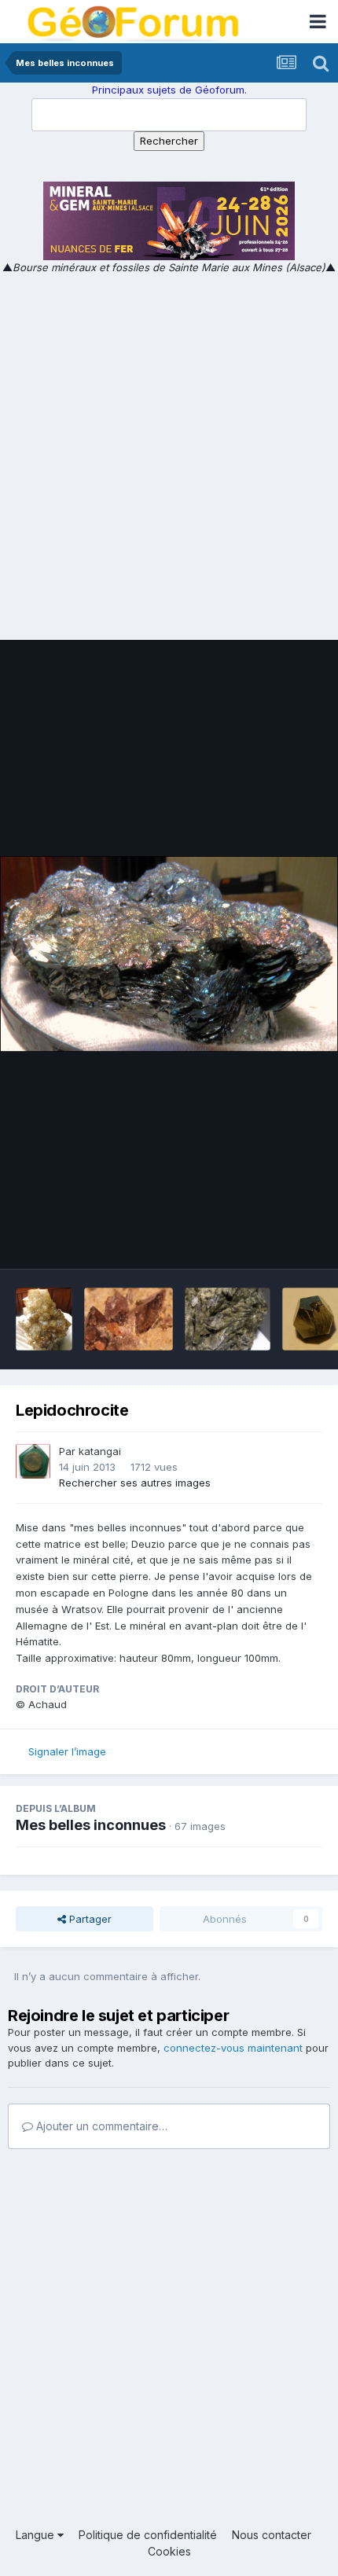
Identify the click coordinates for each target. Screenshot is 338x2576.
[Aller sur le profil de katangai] (33, 1461)
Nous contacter (272, 2535)
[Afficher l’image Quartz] (44, 1319)
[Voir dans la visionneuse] (169, 954)
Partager (89, 1919)
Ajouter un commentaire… (100, 2126)
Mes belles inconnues (91, 1825)
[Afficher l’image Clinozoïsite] (228, 1319)
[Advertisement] (169, 453)
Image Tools (273, 1240)
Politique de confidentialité (148, 2535)
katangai (100, 1451)
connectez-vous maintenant (233, 2048)
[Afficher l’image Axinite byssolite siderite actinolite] (129, 1319)
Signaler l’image (67, 1751)
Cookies (169, 2551)
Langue (37, 2535)
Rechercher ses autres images (135, 1483)
